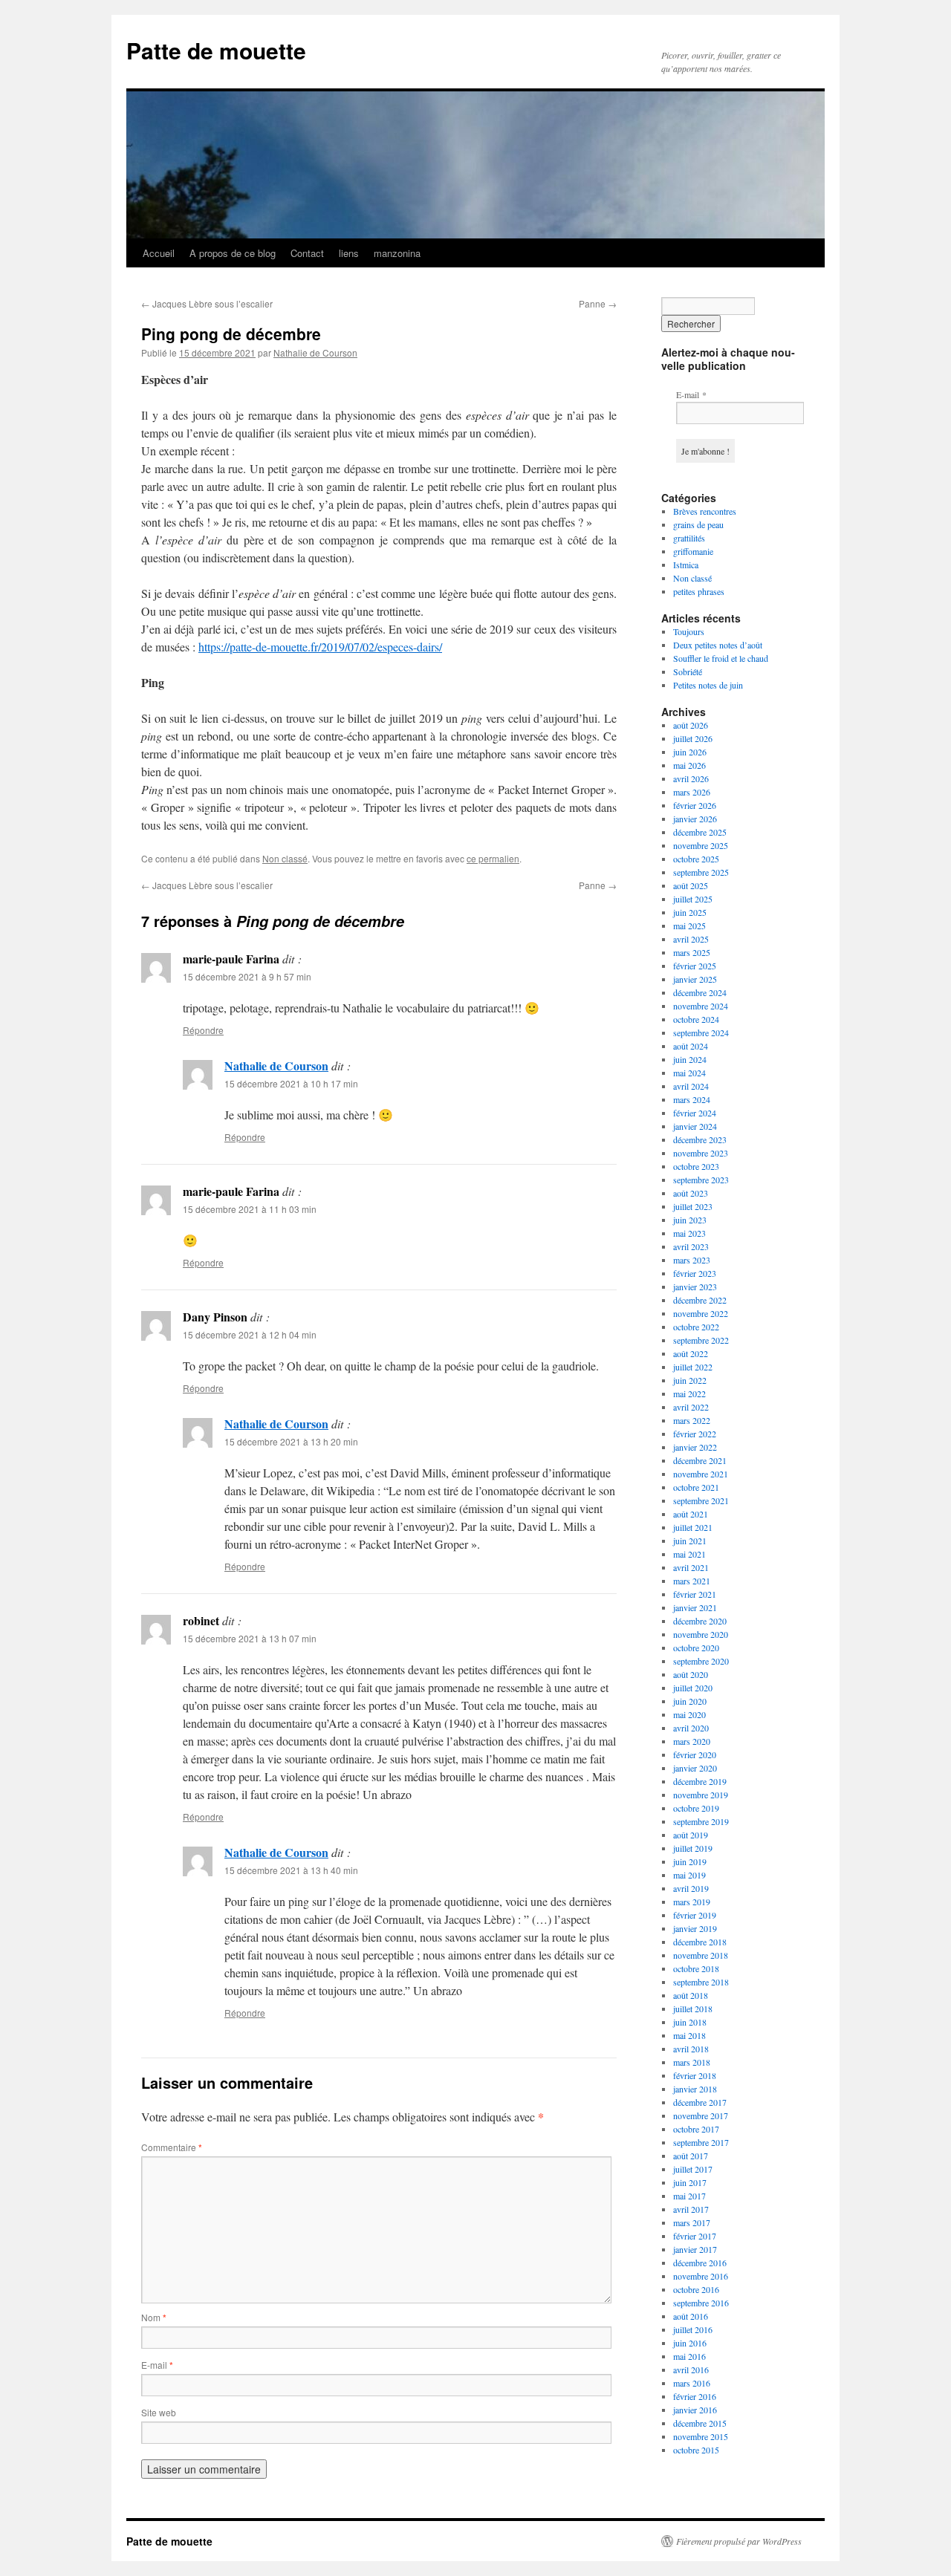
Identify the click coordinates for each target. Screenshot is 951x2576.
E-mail (157, 2365)
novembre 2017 (701, 2115)
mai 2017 (689, 2196)
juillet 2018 (693, 2009)
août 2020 (691, 1674)
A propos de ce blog (233, 253)
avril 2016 (691, 2370)
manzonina (397, 253)
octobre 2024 (696, 1019)
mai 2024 (689, 1073)
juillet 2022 (693, 1367)
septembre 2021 (701, 1500)
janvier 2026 (695, 819)
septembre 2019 (701, 1821)
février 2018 (695, 2075)
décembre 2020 (700, 1621)
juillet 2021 (693, 1527)
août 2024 (691, 1046)
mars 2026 (692, 792)
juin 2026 (690, 752)
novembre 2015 (701, 2436)
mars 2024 (692, 1099)
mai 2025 (689, 926)
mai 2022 (689, 1393)
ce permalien (493, 858)
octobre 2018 (696, 1968)
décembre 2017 (700, 2102)
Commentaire (172, 2147)
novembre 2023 (701, 1153)
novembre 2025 (701, 845)
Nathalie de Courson (315, 352)
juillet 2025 (693, 899)
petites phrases (699, 591)
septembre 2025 (701, 872)
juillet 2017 (693, 2169)
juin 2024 (690, 1059)
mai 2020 (689, 1714)
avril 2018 (691, 2049)
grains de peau (698, 524)
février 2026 (695, 805)
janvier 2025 (695, 979)
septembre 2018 (701, 1982)
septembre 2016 (701, 2303)
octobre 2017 (696, 2129)
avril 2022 (691, 1407)
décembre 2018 (700, 1942)
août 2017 (691, 2156)
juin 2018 (690, 2022)
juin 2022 (690, 1380)
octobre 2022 (696, 1327)
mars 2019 (692, 1902)
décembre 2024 (700, 992)
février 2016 (695, 2396)
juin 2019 (690, 1861)
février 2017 (695, 2236)
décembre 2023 (700, 1139)
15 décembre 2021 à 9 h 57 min (247, 976)
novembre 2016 (701, 2276)
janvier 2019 (695, 1928)
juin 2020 (690, 1701)
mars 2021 (692, 1581)
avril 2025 (691, 939)
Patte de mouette (216, 50)
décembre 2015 (700, 2423)
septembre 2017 (701, 2142)
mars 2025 (692, 952)
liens (349, 253)
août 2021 (691, 1514)
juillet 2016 (693, 2329)
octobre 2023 (696, 1166)
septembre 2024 (701, 1032)
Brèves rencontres (705, 511)
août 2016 (691, 2316)
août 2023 (691, 1193)
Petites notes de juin (708, 685)
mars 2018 (692, 2062)
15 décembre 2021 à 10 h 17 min (291, 1083)
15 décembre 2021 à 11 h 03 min (250, 1209)
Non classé (285, 858)
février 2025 (695, 966)
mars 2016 (692, 2383)
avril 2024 (691, 1086)
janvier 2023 (695, 1287)
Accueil (159, 253)
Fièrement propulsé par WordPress (739, 2541)
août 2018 (691, 1995)
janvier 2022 (695, 1447)
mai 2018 (689, 2035)
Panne (598, 303)
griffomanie (693, 551)
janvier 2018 (695, 2089)
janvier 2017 (695, 2249)
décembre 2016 (700, 2263)
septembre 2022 (701, 1340)
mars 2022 (692, 1420)
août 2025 (691, 885)
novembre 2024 (701, 1006)
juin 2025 (690, 912)
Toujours (689, 631)
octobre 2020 (696, 1648)
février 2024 (695, 1113)
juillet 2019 (693, 1848)
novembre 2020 (701, 1634)
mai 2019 (689, 1875)
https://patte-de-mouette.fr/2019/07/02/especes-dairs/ (320, 647)
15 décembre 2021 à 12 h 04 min (250, 1334)
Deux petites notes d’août (718, 645)
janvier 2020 (695, 1768)
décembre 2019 (700, 1781)
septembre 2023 (701, 1180)
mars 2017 (692, 2222)
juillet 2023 (693, 1206)
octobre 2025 (696, 859)
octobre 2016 (696, 2289)
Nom (154, 2317)
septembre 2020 (701, 1661)
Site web (159, 2412)
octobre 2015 (696, 2450)
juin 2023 (690, 1220)
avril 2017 (691, 2209)
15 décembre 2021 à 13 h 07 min (250, 1638)
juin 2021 (690, 1541)
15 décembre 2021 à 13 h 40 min (291, 1870)
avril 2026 (691, 778)
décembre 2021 (700, 1460)
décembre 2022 (700, 1300)
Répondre (203, 1030)
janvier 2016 (695, 2410)
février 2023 (695, 1273)
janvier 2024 (695, 1126)
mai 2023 (689, 1233)
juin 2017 (690, 2182)
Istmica (686, 565)
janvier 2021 (695, 1607)
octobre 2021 (696, 1487)
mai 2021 (689, 1554)
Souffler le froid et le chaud (721, 658)
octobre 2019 (696, 1808)
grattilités (689, 538)
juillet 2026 (693, 738)
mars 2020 (692, 1741)
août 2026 (691, 725)
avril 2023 (691, 1246)
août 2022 (691, 1353)
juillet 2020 (693, 1688)
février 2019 (695, 1915)
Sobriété (688, 671)
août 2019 (691, 1835)
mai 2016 (689, 2356)
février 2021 (695, 1594)
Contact (307, 253)
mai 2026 (689, 765)
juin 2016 (690, 2343)
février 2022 (695, 1434)
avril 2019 (691, 1888)
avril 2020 (691, 1728)
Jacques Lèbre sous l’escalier (207, 303)
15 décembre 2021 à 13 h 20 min (291, 1441)
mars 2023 (692, 1260)
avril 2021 (691, 1567)
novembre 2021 (701, 1474)
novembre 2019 (701, 1795)
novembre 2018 (701, 1955)
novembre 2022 (701, 1313)
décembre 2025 (700, 832)
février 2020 (695, 1754)
